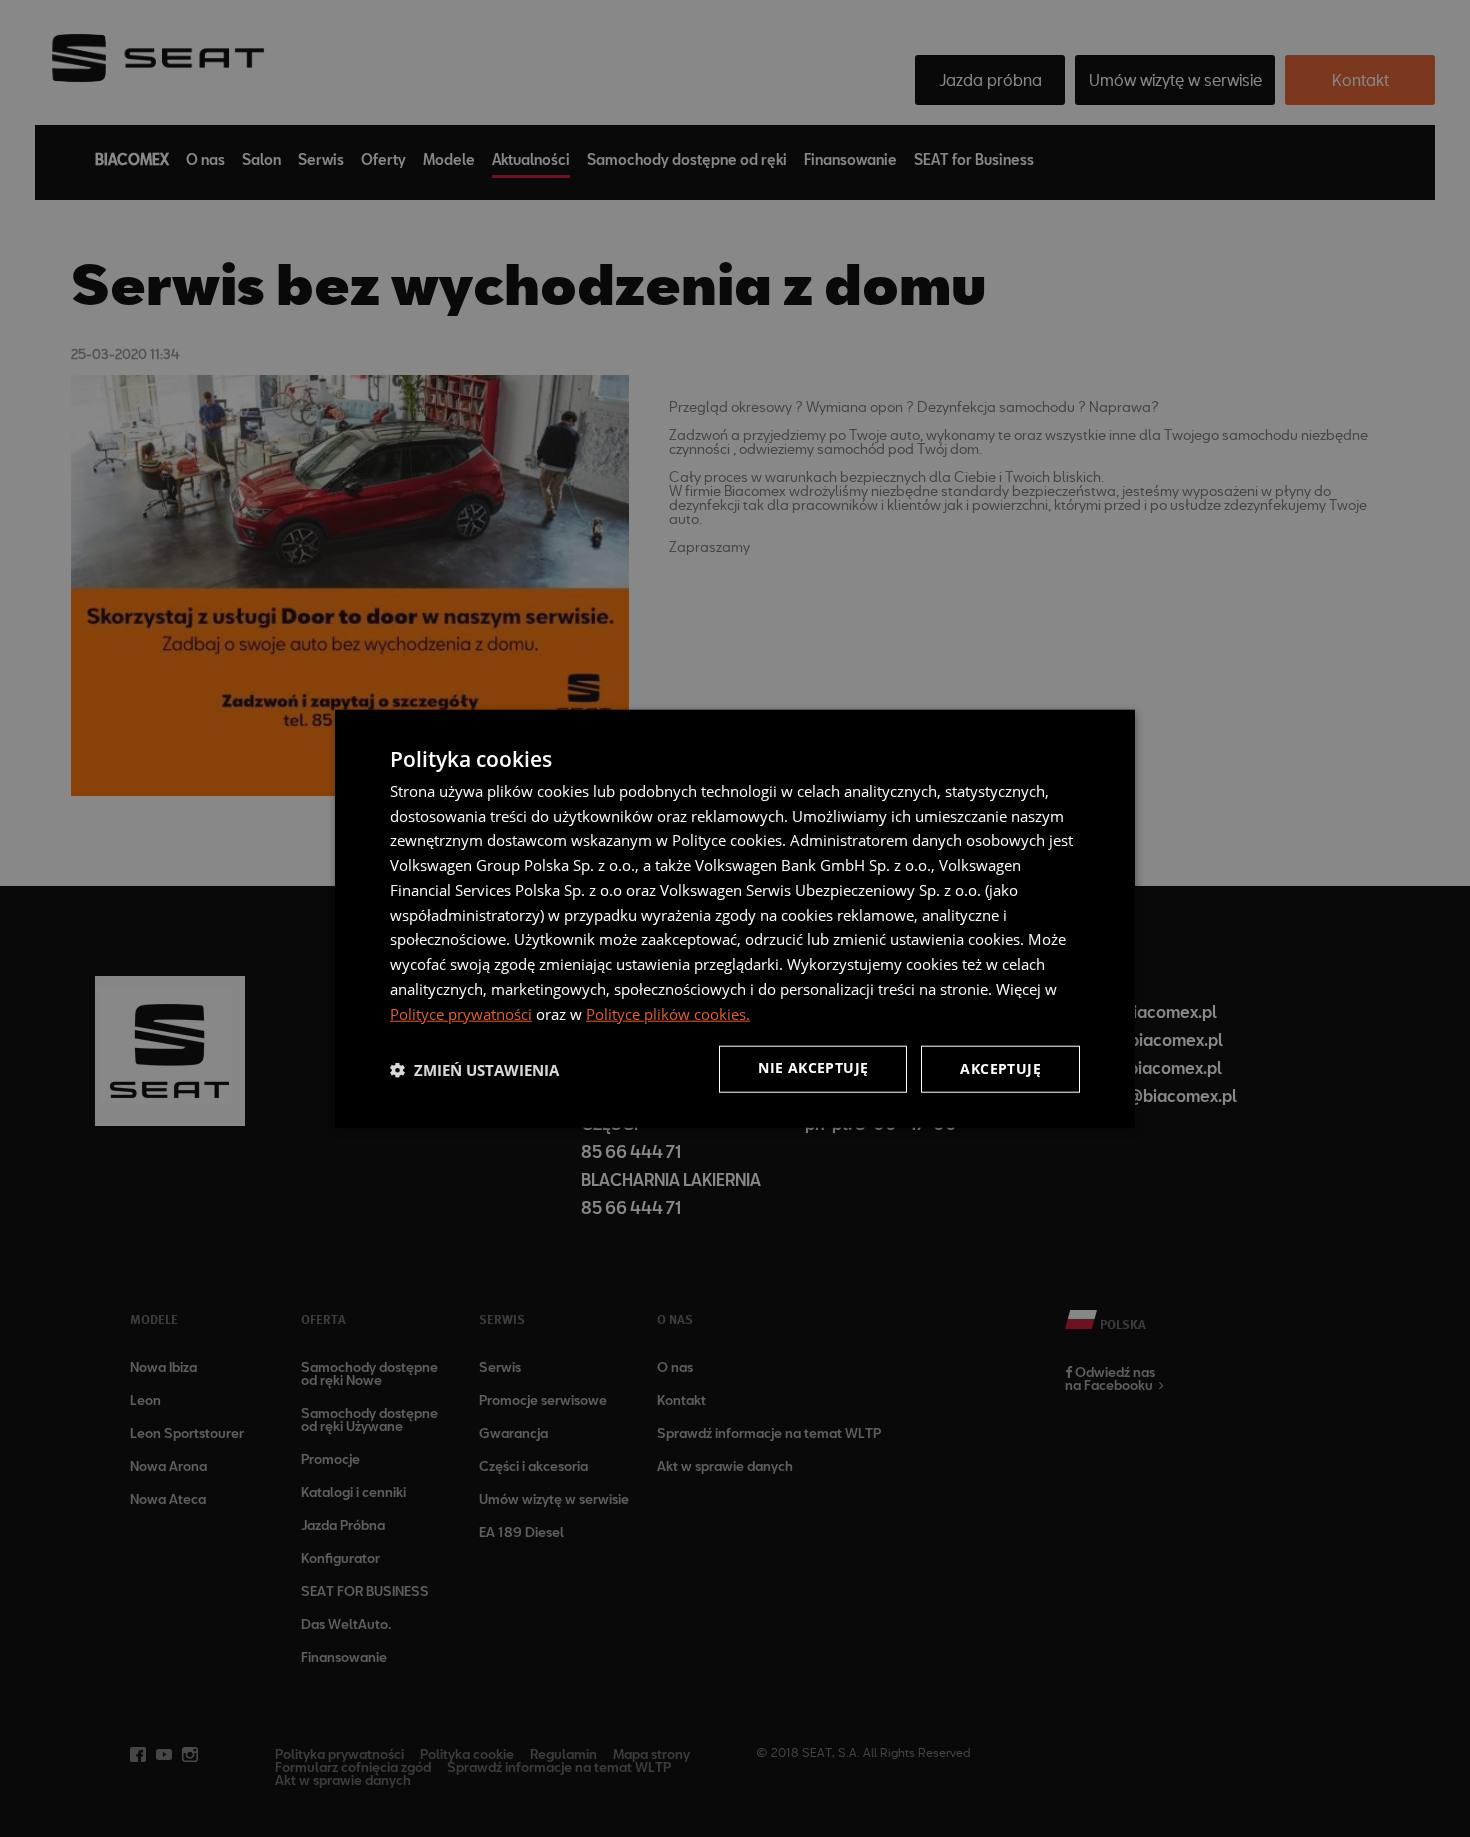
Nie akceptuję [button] (813, 1067)
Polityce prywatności (461, 1013)
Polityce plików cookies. (668, 1013)
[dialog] (735, 918)
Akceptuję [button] (1000, 1068)
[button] (474, 1069)
